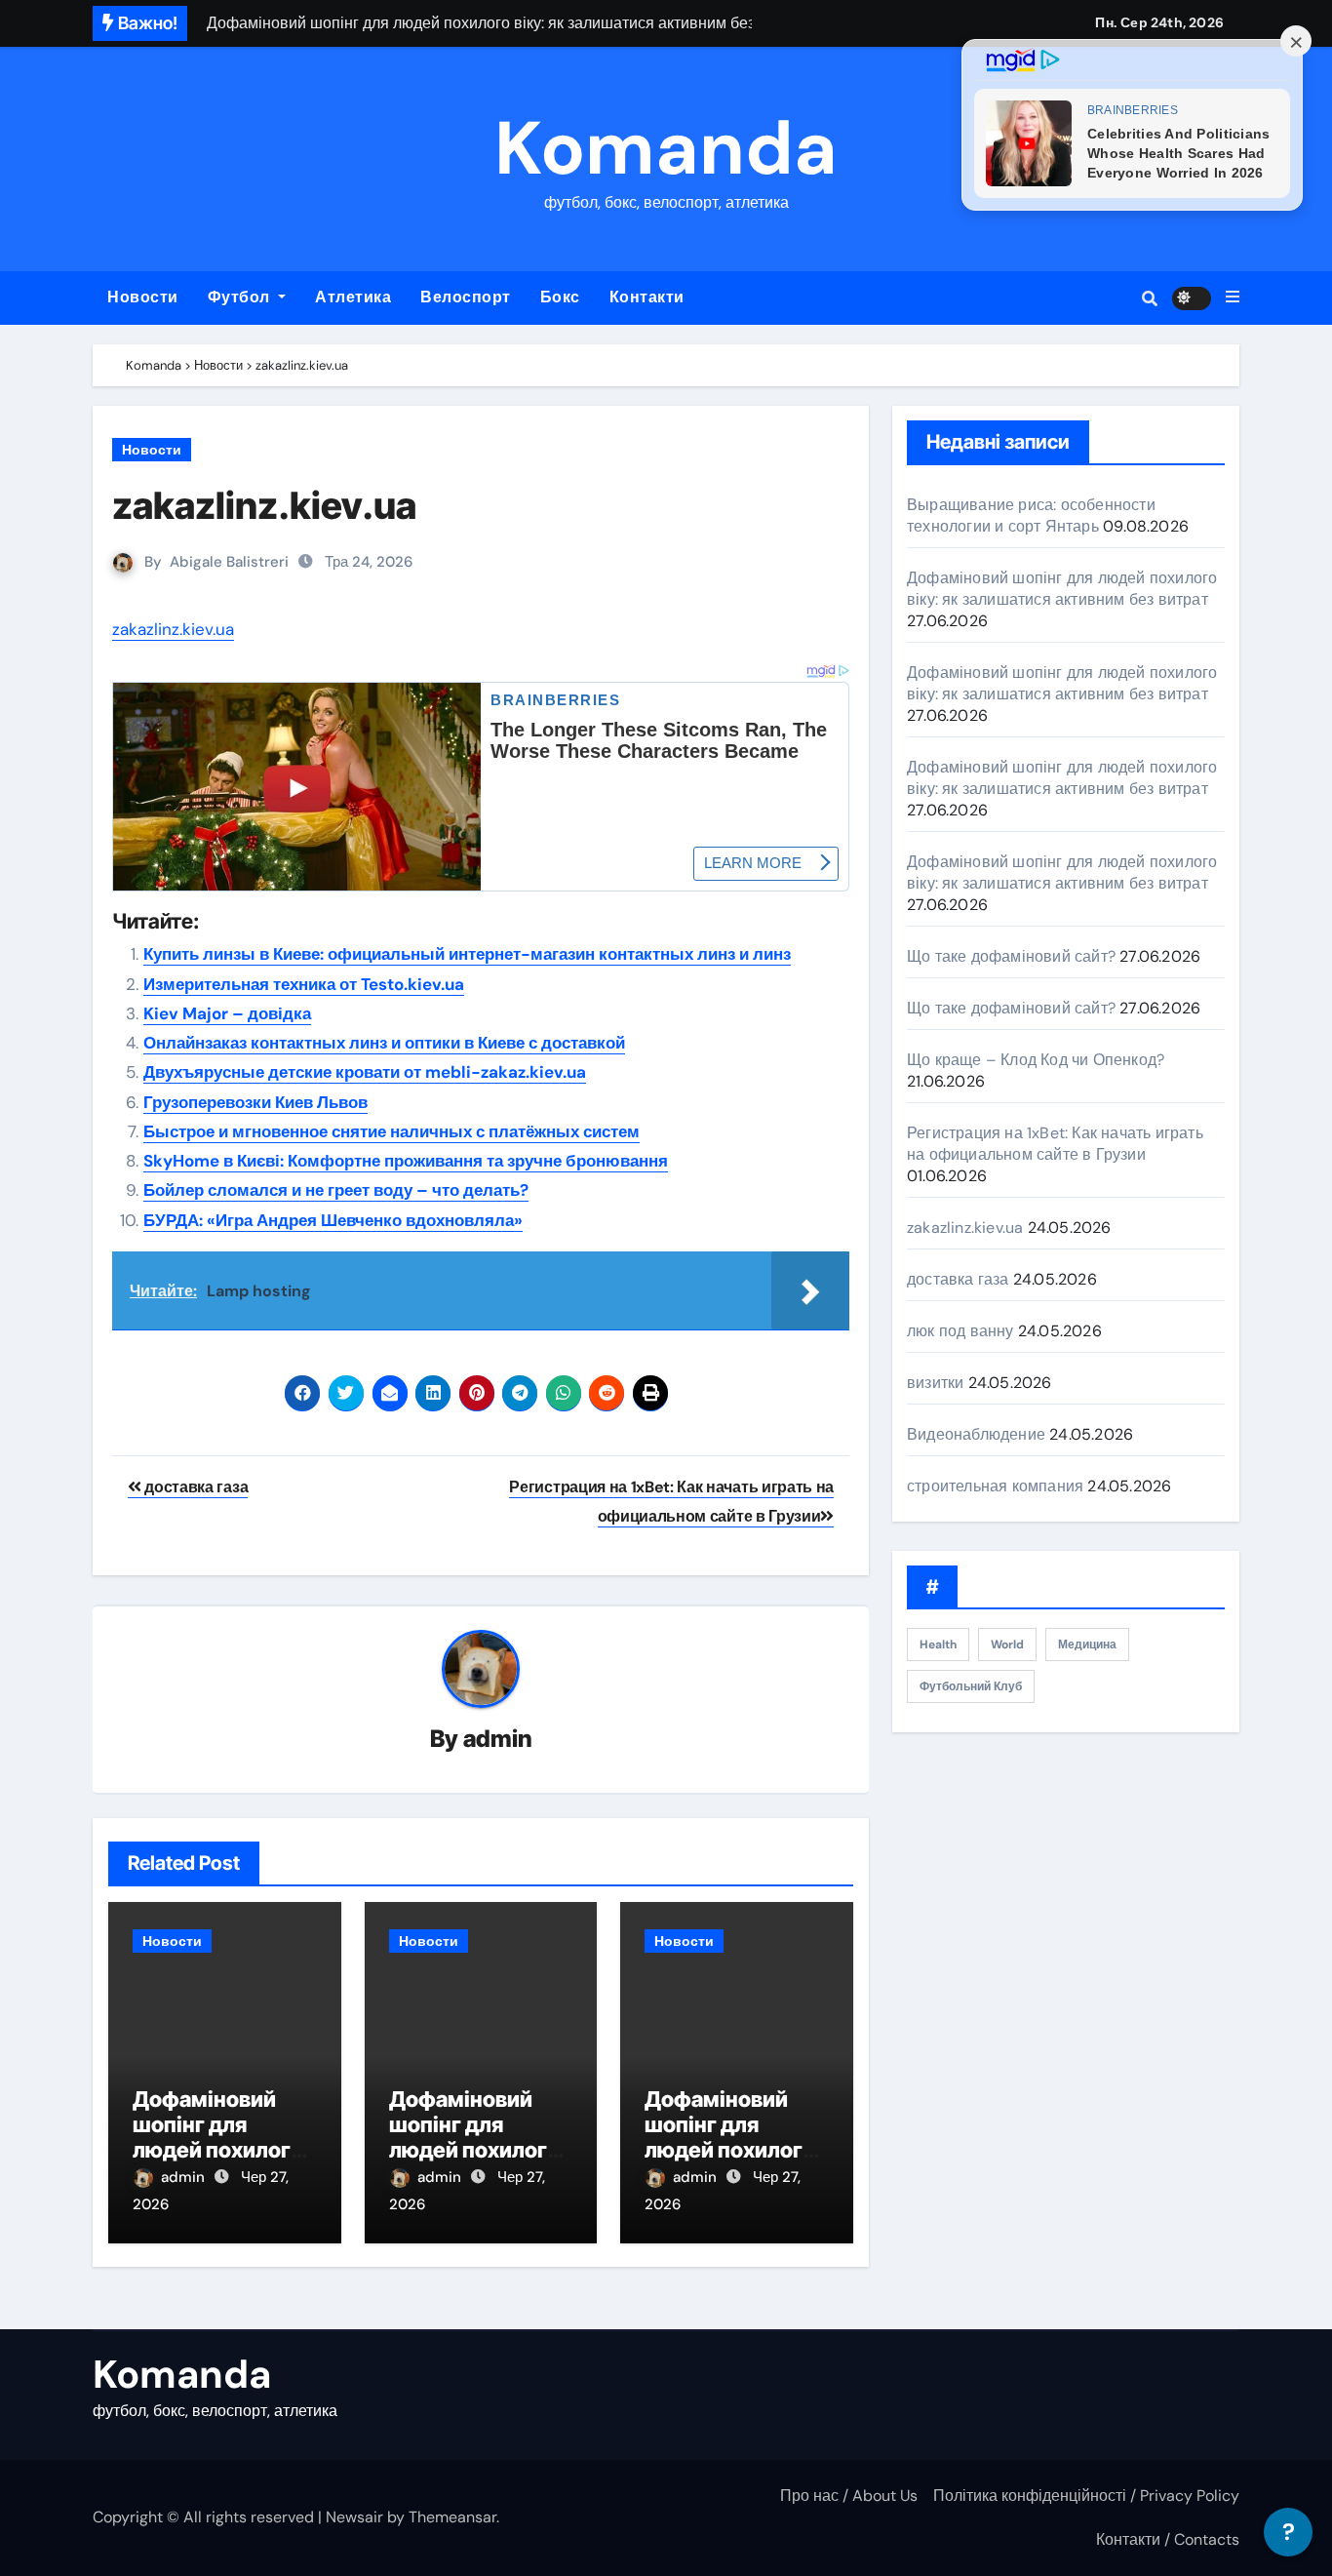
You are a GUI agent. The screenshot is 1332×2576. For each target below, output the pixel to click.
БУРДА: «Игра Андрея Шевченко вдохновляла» (333, 1220)
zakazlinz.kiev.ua (264, 505)
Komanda (666, 149)
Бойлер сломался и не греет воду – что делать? (336, 1190)
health (938, 1645)
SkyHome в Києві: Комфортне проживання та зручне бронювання (406, 1161)
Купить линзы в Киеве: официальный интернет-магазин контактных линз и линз (467, 954)
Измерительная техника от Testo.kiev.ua (304, 984)
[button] (1233, 297)
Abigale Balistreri (229, 562)
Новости (143, 297)
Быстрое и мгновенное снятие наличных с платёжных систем (392, 1131)
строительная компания (995, 1486)
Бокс (560, 297)
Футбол (241, 297)
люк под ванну (960, 1331)
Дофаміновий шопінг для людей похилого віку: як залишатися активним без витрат (1062, 589)
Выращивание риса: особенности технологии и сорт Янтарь (1031, 515)
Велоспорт (466, 297)
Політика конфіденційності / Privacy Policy (1086, 2496)
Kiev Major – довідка (227, 1013)
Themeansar (452, 2517)
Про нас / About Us (849, 2496)
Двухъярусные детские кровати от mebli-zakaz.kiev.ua (365, 1072)
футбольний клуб (971, 1686)
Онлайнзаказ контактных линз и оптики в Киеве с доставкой (384, 1043)
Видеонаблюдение (976, 1434)
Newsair (354, 2517)
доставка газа (195, 1487)
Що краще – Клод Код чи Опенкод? (1036, 1060)
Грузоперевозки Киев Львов (255, 1102)
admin (498, 1739)
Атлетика (353, 297)
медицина (1087, 1645)
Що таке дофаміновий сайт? (1011, 956)
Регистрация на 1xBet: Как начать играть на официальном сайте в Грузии (1055, 1144)
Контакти (647, 297)
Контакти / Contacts (1168, 2539)
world (1007, 1645)
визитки (935, 1383)
